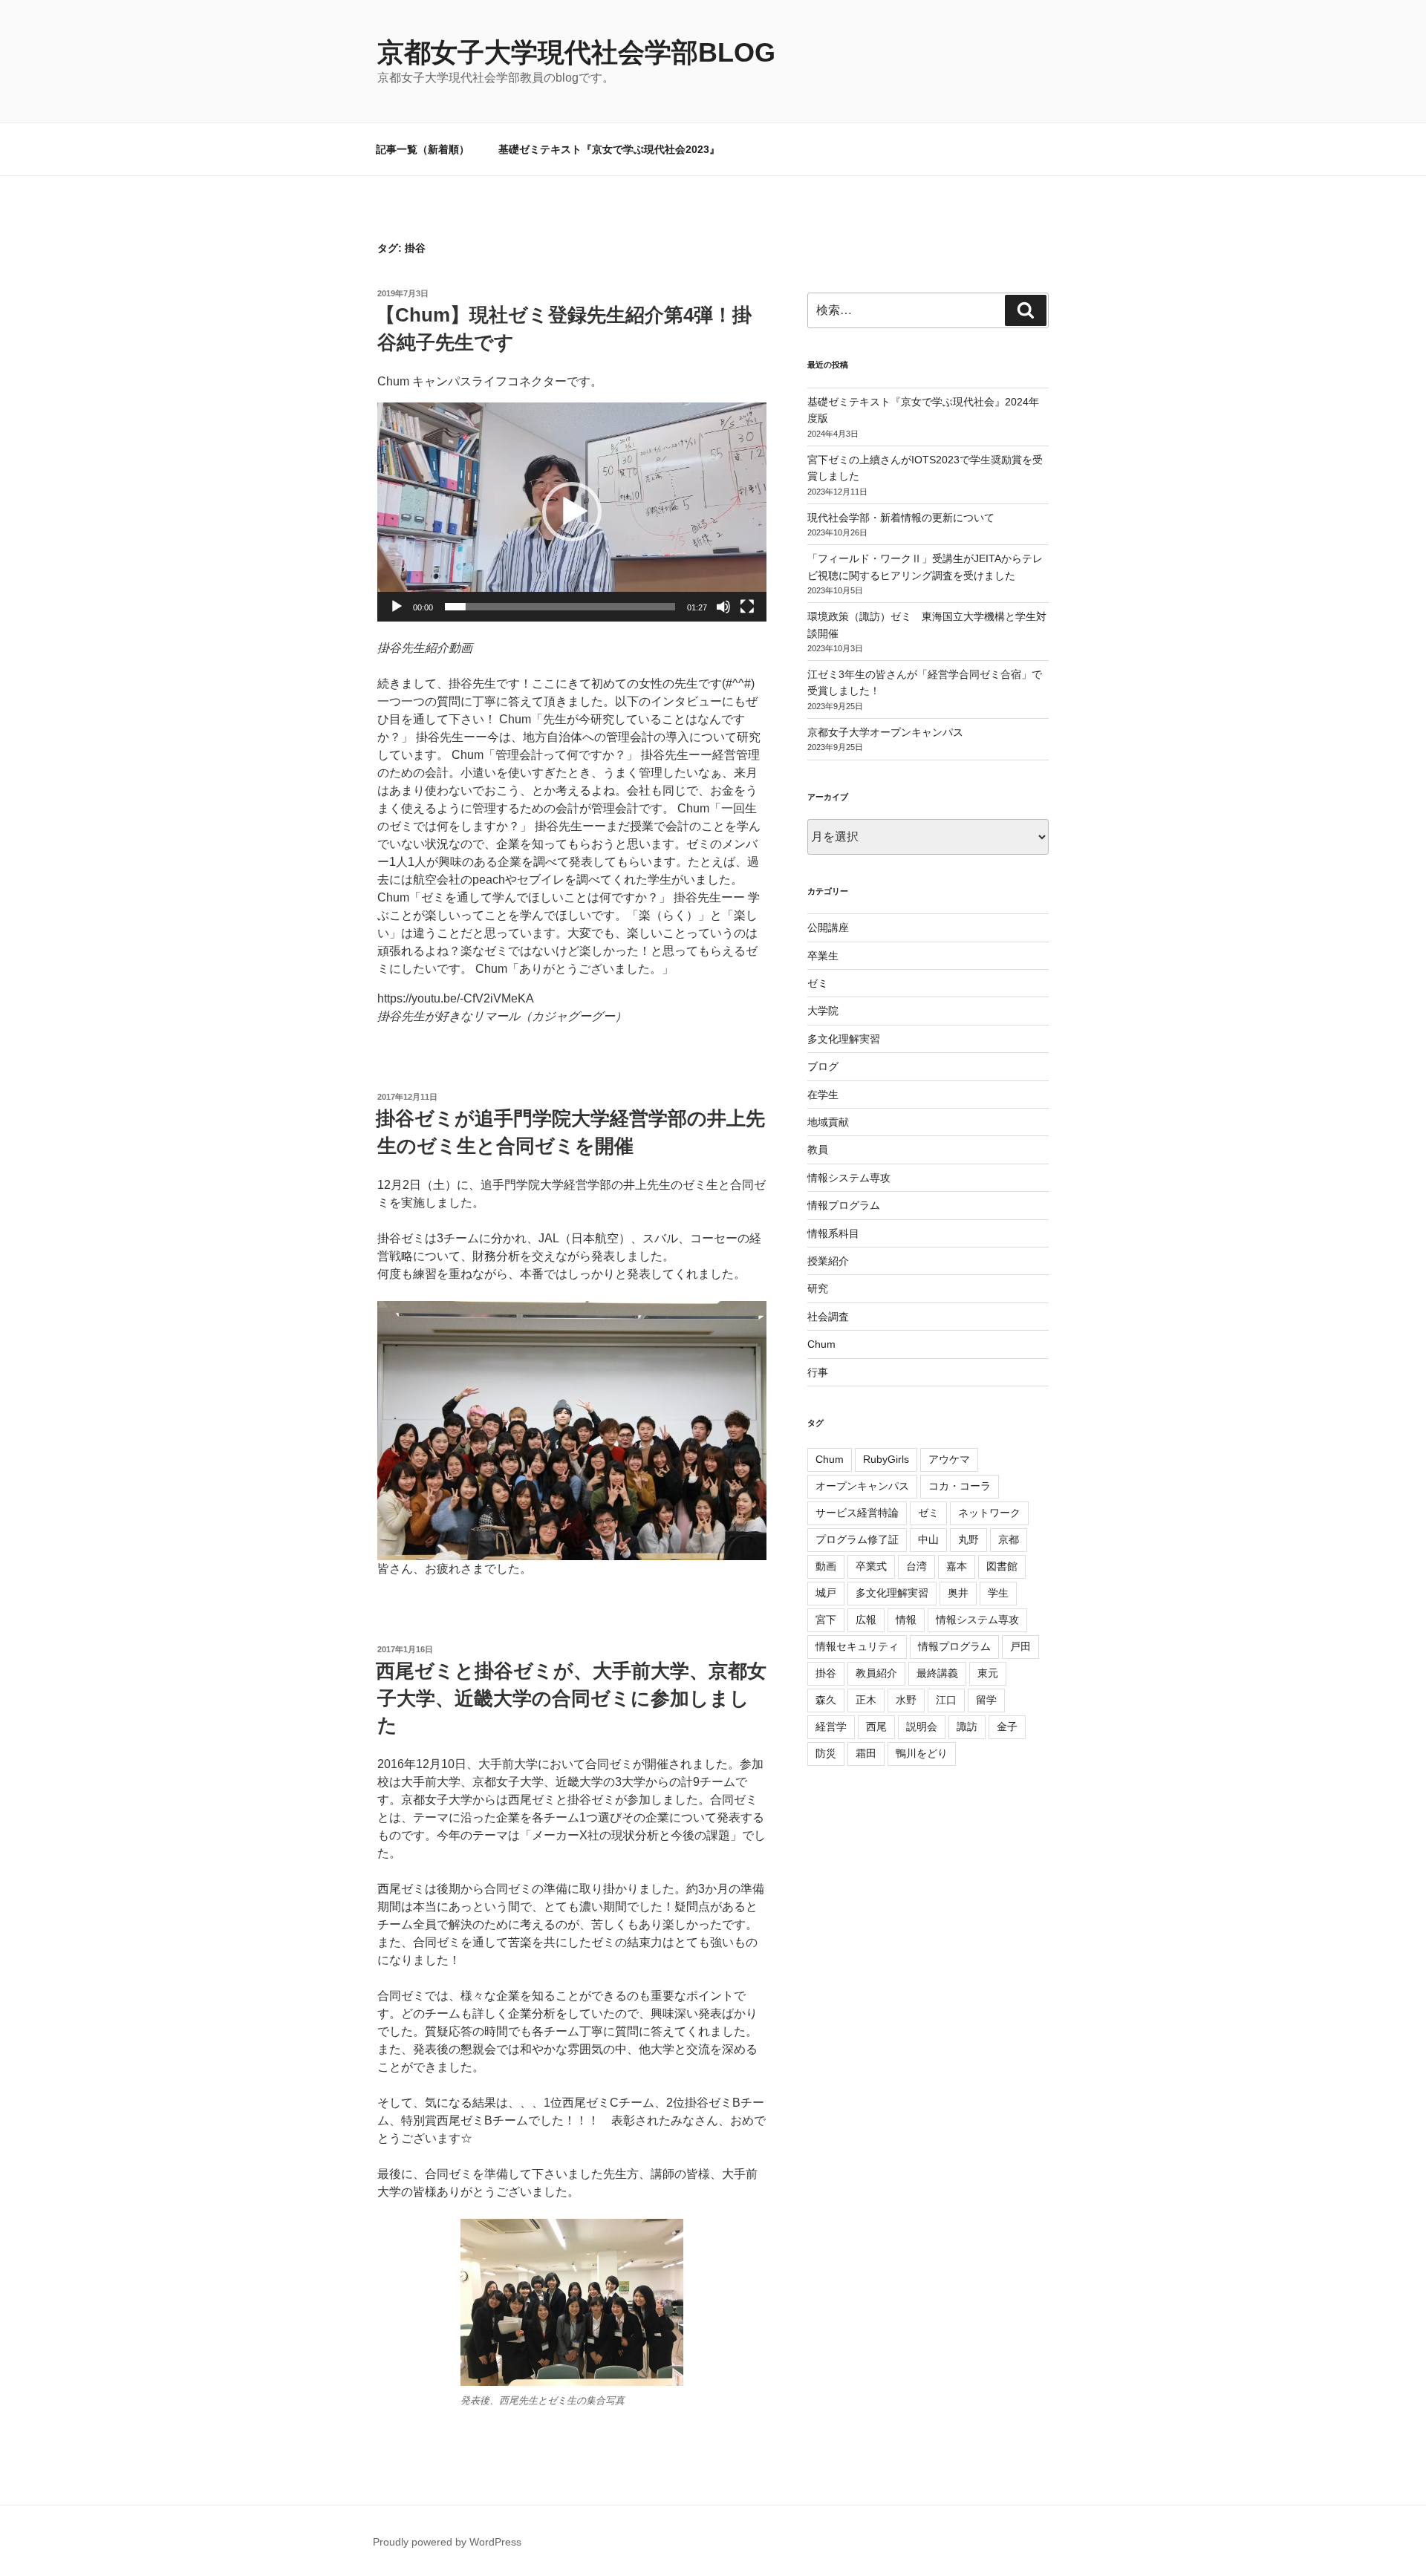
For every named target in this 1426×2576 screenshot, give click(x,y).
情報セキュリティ (857, 1646)
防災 (826, 1753)
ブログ (823, 1066)
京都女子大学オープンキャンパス (885, 732)
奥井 (958, 1593)
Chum (821, 1344)
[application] (572, 512)
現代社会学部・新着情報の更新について (901, 518)
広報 (866, 1620)
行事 (818, 1372)
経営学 (831, 1726)
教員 (818, 1150)
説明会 (922, 1726)
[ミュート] (723, 607)
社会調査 (828, 1317)
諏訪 (967, 1726)
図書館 (1002, 1566)
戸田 (1020, 1646)
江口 (946, 1700)
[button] (572, 512)
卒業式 (871, 1566)
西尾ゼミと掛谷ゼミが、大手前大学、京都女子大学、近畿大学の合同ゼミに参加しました (571, 1698)
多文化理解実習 (844, 1039)
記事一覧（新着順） (423, 149)
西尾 (876, 1726)
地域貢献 (828, 1122)
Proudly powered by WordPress (447, 2542)
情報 (906, 1620)
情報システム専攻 (849, 1178)
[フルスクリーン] (747, 607)
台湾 (917, 1566)
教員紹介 (876, 1673)
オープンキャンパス (862, 1486)
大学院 (823, 1011)
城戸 (826, 1593)
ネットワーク (989, 1513)
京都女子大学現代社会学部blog (576, 52)
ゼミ (818, 983)
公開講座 (828, 927)
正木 (866, 1700)
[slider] (560, 607)
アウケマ (949, 1459)
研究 (818, 1288)
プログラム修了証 (857, 1539)
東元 (988, 1673)
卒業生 (823, 956)
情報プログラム (844, 1205)
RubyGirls (886, 1459)
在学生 (823, 1095)
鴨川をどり (922, 1753)
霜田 (866, 1753)
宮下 (826, 1620)
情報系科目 (833, 1233)
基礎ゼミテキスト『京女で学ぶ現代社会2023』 (609, 149)
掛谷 (826, 1673)
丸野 (968, 1539)
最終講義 (937, 1673)
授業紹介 (828, 1261)
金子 (1007, 1726)
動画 (826, 1566)
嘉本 (957, 1566)
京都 (1009, 1539)
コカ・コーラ (960, 1486)
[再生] (397, 607)
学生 (998, 1593)
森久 (826, 1700)
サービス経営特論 (857, 1513)
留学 (986, 1700)
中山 (928, 1539)
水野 (906, 1700)
